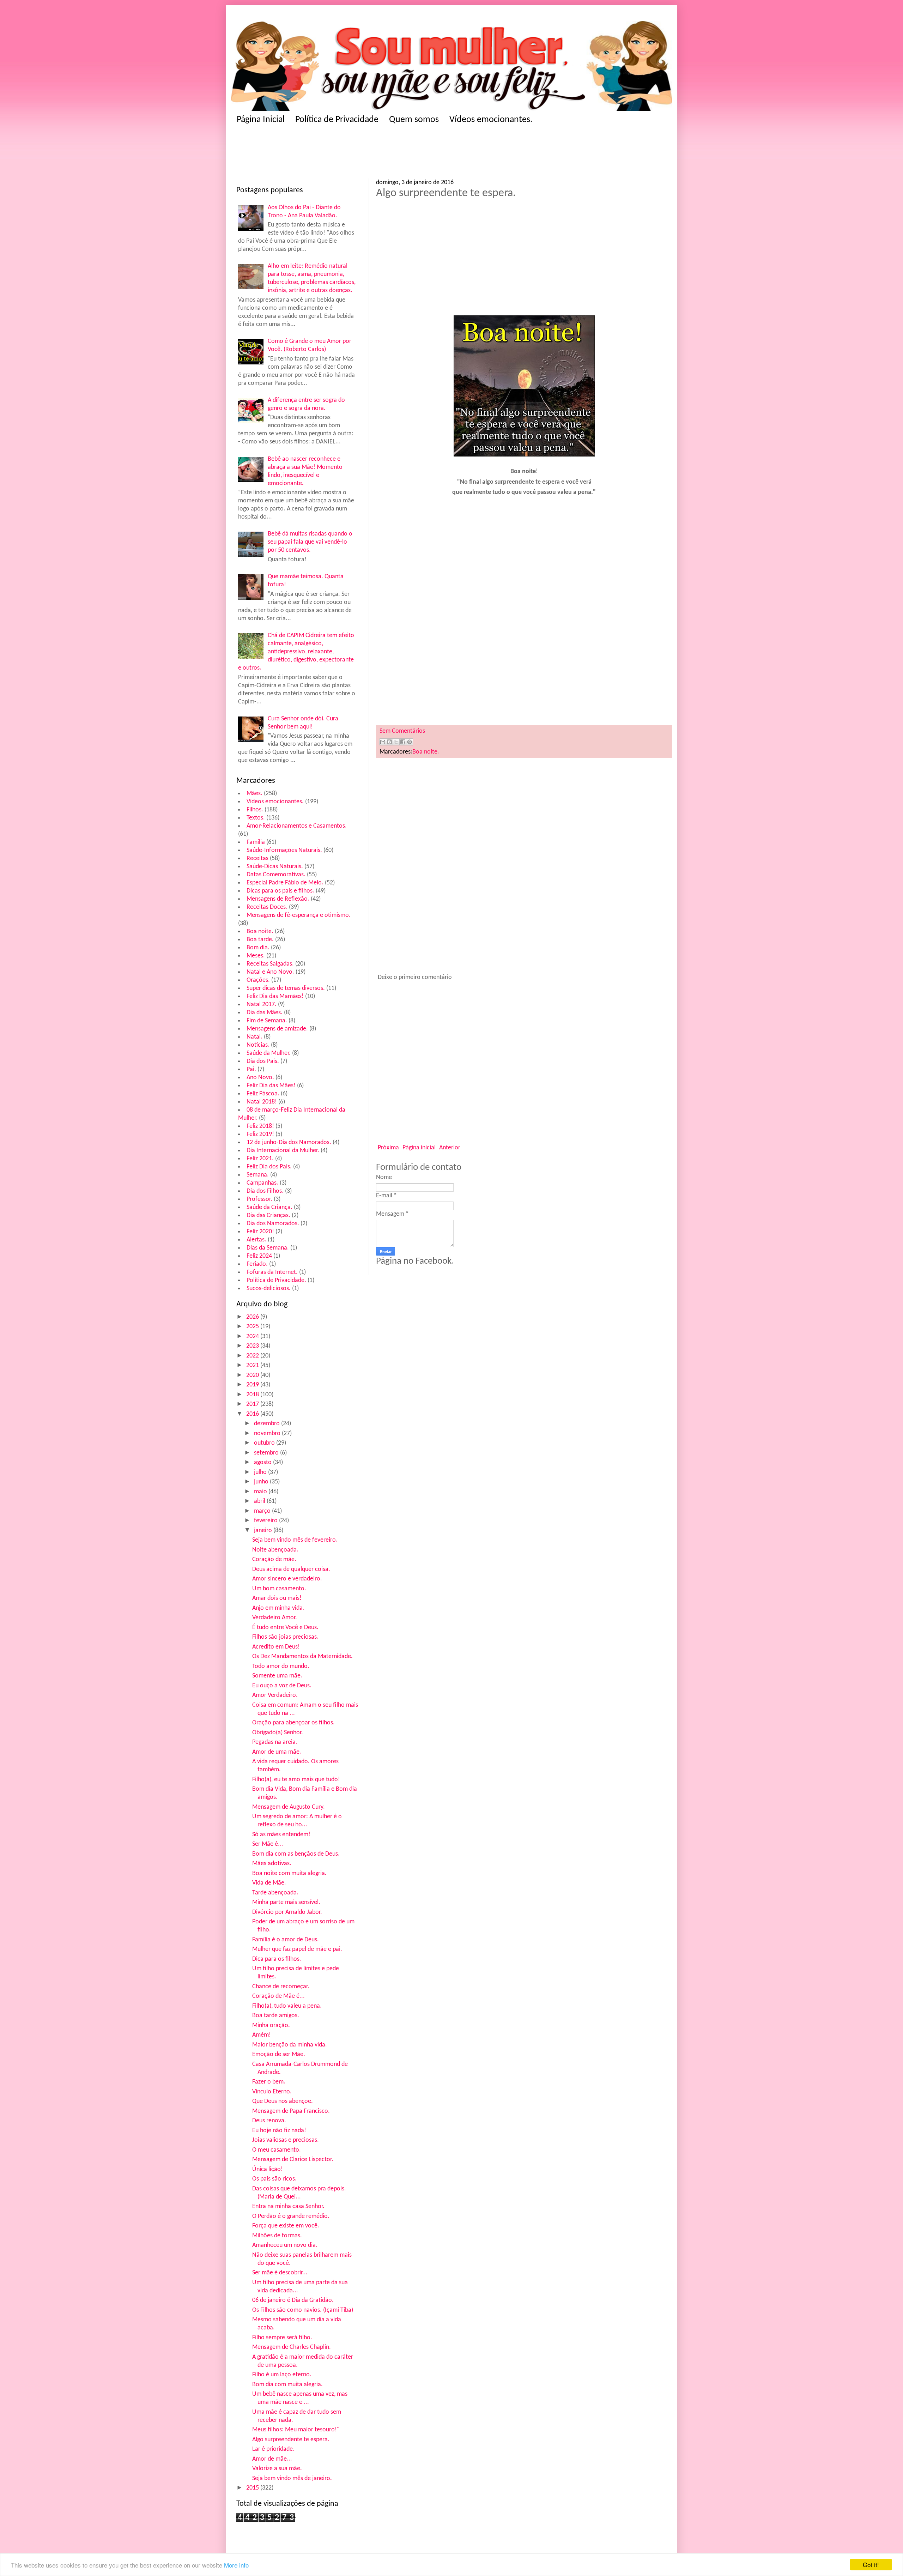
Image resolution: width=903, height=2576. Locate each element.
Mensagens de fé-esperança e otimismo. (299, 915)
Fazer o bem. (269, 2082)
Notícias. (258, 1045)
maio (261, 1492)
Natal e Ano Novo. (270, 972)
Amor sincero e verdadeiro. (287, 1579)
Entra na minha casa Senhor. (288, 2206)
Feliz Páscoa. (263, 1094)
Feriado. (257, 1264)
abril (260, 1501)
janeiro (264, 1531)
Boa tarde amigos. (276, 2016)
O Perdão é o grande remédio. (291, 2216)
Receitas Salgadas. (270, 964)
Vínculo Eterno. (272, 2092)
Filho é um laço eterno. (282, 2375)
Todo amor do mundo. (281, 1666)
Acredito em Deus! (276, 1647)
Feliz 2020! (260, 1232)
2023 (253, 1346)
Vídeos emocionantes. (491, 120)
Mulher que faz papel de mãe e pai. (297, 1949)
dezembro (268, 1424)
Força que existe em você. (286, 2226)
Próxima (388, 1148)
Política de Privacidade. (276, 1280)
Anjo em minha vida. (278, 1608)
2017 (253, 1404)
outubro (265, 1443)
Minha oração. (271, 2025)
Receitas (257, 858)
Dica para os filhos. (277, 1959)
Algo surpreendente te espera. (291, 2440)
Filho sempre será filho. (282, 2338)
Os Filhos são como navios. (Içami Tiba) (303, 2310)
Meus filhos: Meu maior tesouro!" (296, 2430)
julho (261, 1472)
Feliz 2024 (259, 1256)
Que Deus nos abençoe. (283, 2101)
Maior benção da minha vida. (290, 2045)
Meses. (256, 956)
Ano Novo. (260, 1078)
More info (236, 2565)
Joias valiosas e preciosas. (286, 2140)
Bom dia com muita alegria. (287, 2385)
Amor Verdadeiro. (275, 1695)
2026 (253, 1317)
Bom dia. (258, 948)
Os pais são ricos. (274, 2179)
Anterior (450, 1148)
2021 (253, 1365)
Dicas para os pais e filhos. (280, 891)
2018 (253, 1395)
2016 (253, 1414)
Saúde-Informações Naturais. (284, 850)
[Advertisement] (374, 154)
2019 (253, 1385)
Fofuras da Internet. (272, 1272)
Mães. (254, 794)
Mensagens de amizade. (277, 1029)
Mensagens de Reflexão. (278, 899)
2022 (253, 1356)
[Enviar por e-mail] (383, 742)
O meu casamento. (277, 2150)
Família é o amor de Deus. (286, 1940)
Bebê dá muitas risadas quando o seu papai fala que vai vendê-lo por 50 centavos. (310, 542)
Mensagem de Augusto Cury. (289, 1807)
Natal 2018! (262, 1102)
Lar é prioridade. (273, 2449)
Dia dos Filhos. (265, 1191)
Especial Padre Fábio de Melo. (285, 883)
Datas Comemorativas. (276, 875)
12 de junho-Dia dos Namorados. (289, 1142)
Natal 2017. (262, 1005)
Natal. (254, 1037)
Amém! (262, 2035)
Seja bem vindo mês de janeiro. (292, 2478)
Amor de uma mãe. (277, 1752)
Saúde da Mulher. (269, 1053)
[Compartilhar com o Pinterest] (410, 742)
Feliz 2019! (260, 1134)
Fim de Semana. (267, 1021)
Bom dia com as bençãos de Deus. (296, 1854)
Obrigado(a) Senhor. (278, 1733)
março (263, 1511)
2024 (253, 1337)
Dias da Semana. (268, 1248)
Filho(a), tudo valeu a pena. (287, 2006)
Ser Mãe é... (268, 1844)
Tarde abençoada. (275, 1893)
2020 (253, 1375)
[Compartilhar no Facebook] (403, 742)
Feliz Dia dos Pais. (269, 1167)
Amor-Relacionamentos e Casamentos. (297, 826)
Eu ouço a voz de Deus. (282, 1686)
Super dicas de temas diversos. (286, 988)
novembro (268, 1434)
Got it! (871, 2565)
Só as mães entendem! (281, 1835)
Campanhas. (262, 1183)
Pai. (251, 1069)
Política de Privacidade (337, 120)
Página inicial (419, 1148)
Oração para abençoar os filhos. (293, 1723)
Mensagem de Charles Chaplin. (292, 2347)
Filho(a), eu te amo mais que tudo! (296, 1780)
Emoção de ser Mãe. (279, 2054)
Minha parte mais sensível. (286, 1902)
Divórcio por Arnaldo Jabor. (287, 1912)
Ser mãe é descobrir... (280, 2273)
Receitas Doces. (267, 907)
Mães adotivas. (272, 1864)
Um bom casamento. (279, 1589)
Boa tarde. (260, 940)
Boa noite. (260, 932)
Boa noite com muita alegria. (289, 1873)
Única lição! (268, 2169)
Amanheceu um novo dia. (285, 2245)
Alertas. (256, 1240)
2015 (253, 2488)
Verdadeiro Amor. (275, 1618)
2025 (253, 1327)
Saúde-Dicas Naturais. (275, 867)
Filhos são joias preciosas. (285, 1637)
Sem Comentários (402, 731)
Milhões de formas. (277, 2236)
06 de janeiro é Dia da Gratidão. (293, 2300)
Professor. (259, 1199)
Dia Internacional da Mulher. (283, 1151)
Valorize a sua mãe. (277, 2469)
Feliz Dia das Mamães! (275, 996)
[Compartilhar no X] (396, 742)
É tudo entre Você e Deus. (285, 1628)
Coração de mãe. (274, 1559)
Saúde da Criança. (269, 1207)
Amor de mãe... (272, 2459)
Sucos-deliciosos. (269, 1289)
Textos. (256, 818)
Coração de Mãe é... (278, 1996)
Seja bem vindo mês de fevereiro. (295, 1540)
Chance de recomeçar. (281, 1987)
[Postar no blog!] (389, 742)
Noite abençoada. (275, 1550)
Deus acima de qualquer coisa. (291, 1569)
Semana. (258, 1175)
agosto (263, 1462)
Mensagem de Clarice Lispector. (293, 2160)
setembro (267, 1453)
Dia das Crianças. (268, 1216)
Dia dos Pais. (263, 1061)
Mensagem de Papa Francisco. (291, 2111)
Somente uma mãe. (277, 1676)
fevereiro (266, 1521)
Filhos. (255, 810)
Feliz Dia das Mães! (271, 1086)
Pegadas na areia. (275, 1742)
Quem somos (414, 120)
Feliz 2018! (260, 1126)
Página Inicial (261, 120)
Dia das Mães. (265, 1013)
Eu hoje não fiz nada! (279, 2131)
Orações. (258, 980)
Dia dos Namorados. (273, 1224)
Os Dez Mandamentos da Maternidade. (302, 1656)
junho (262, 1482)
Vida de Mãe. (269, 1883)
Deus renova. (269, 2121)
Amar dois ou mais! (277, 1598)
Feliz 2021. (260, 1159)
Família (256, 842)
